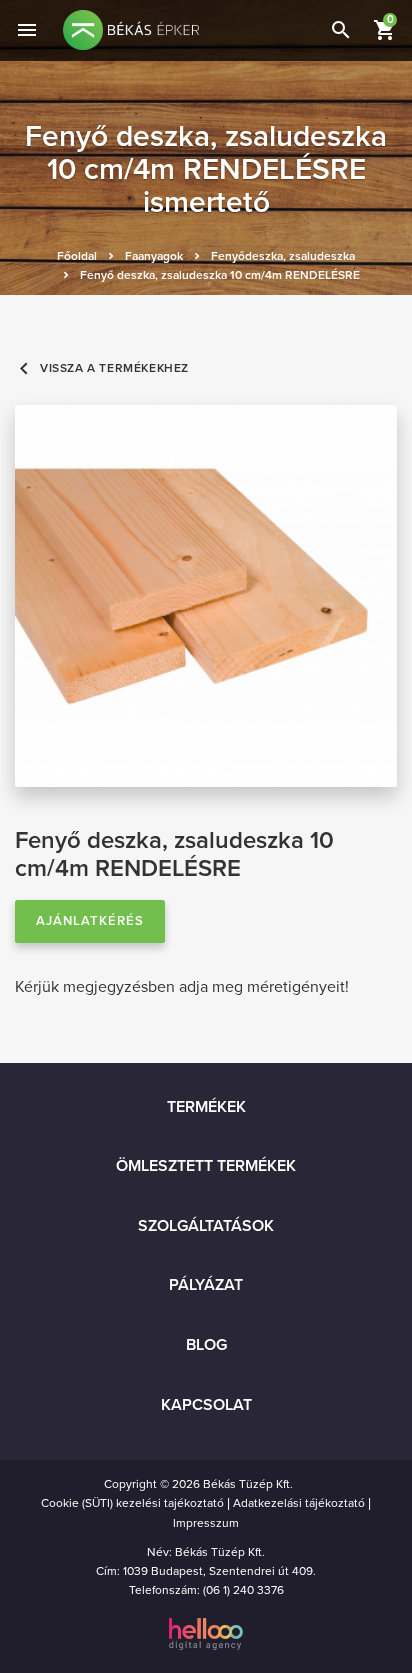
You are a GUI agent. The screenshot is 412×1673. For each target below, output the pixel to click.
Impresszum (206, 1523)
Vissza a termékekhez (102, 368)
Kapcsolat (206, 1405)
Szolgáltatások (206, 1226)
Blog (206, 1345)
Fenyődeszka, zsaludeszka (283, 256)
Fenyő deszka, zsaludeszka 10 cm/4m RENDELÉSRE (220, 275)
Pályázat (206, 1285)
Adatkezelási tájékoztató (299, 1503)
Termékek (206, 1107)
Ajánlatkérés (90, 921)
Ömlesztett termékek (206, 1166)
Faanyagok (154, 256)
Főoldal (77, 256)
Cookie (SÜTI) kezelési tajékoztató (132, 1503)
